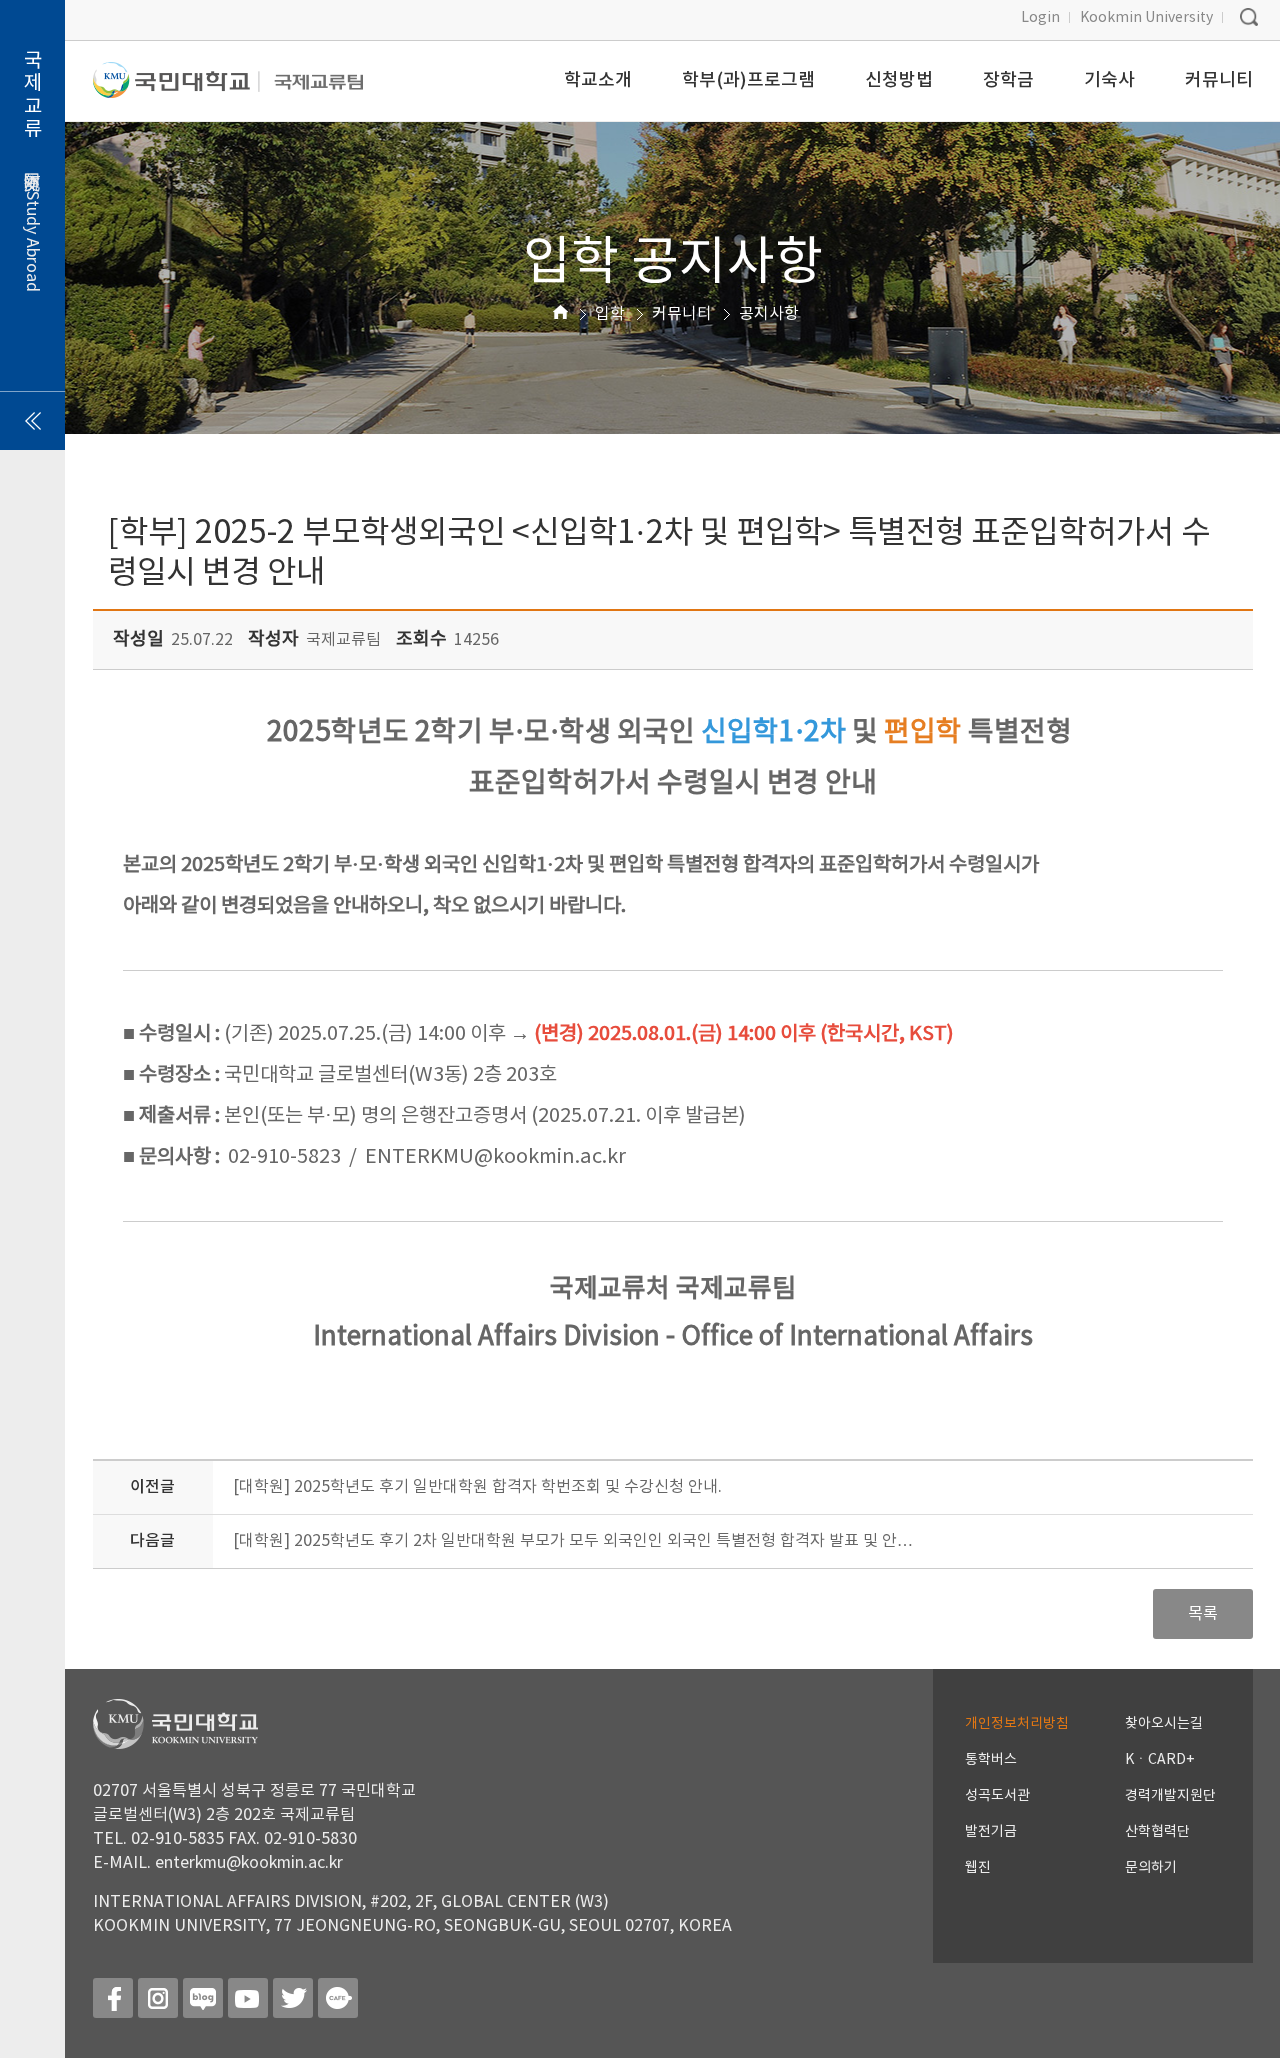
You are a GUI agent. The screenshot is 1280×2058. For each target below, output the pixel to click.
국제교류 (32, 171)
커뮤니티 (682, 314)
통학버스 (991, 1760)
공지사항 (769, 314)
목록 (1203, 1614)
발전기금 (991, 1832)
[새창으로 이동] (176, 88)
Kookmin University (1146, 18)
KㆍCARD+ (1159, 1760)
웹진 (978, 1868)
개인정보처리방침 (1017, 1724)
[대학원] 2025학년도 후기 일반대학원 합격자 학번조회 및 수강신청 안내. (477, 1487)
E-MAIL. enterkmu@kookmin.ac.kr (218, 1863)
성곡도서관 (997, 1796)
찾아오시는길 (1164, 1724)
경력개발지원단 (1170, 1796)
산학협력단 (1157, 1832)
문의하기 (1151, 1868)
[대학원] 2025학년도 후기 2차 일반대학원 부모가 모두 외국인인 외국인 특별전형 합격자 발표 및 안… (573, 1541)
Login (1040, 18)
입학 (610, 314)
